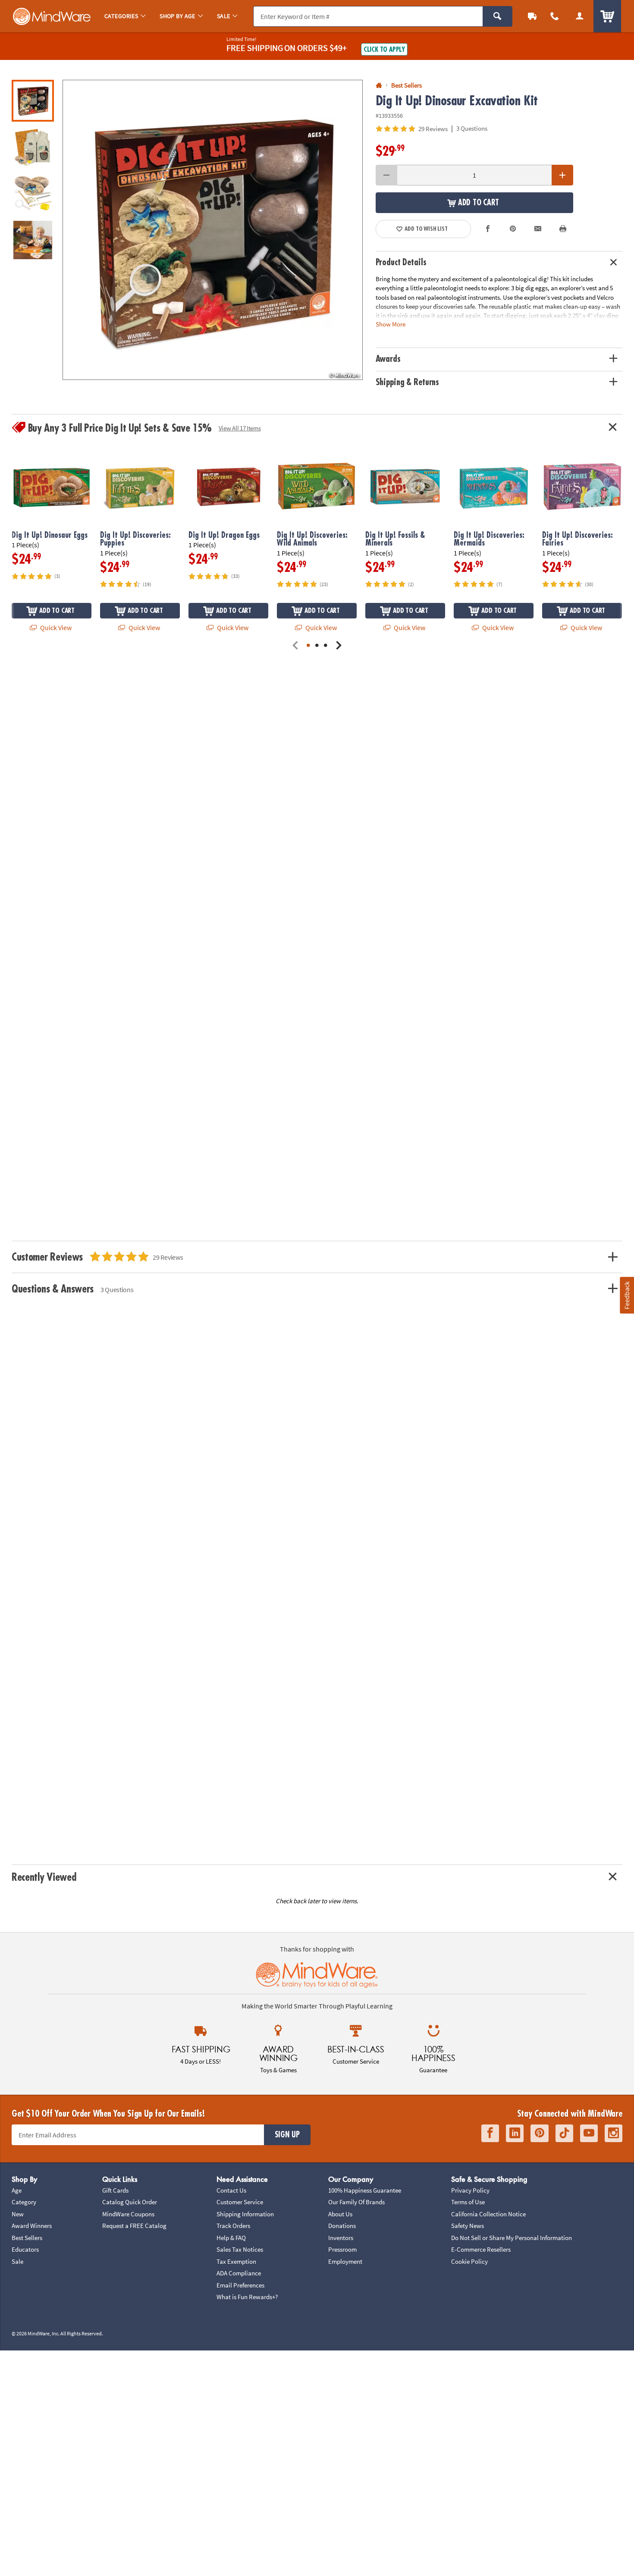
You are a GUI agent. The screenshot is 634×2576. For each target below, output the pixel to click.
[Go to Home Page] (379, 86)
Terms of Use (468, 2202)
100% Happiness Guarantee (365, 2190)
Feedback (627, 1295)
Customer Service (240, 2202)
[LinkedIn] (515, 2133)
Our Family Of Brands (356, 2202)
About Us (340, 2214)
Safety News (468, 2226)
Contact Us (231, 2190)
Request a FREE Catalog (134, 2226)
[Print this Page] (563, 229)
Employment (345, 2261)
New (18, 2214)
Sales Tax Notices (240, 2249)
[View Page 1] (308, 646)
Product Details (401, 262)
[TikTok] (564, 2133)
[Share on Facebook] (488, 229)
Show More (391, 324)
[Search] (497, 16)
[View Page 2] (317, 646)
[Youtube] (589, 2133)
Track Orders (233, 2226)
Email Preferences (240, 2285)
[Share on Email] (538, 229)
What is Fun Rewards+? (247, 2297)
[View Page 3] (326, 646)
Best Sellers (27, 2238)
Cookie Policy (469, 2261)
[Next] (339, 646)
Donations (342, 2226)
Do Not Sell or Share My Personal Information (512, 2238)
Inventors (341, 2238)
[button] (213, 230)
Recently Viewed (44, 1877)
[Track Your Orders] (532, 16)
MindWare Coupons (128, 2214)
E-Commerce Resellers (481, 2249)
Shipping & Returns (408, 382)
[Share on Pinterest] (513, 229)
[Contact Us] (555, 16)
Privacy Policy (470, 2190)
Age (17, 2190)
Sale (17, 2261)
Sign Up (287, 2135)
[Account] (580, 16)
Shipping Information (245, 2214)
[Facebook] (490, 2133)
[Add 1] (562, 175)
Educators (25, 2249)
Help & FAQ (231, 2238)
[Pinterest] (540, 2133)
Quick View (55, 628)
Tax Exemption (236, 2261)
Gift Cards (115, 2190)
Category (24, 2202)
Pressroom (342, 2249)
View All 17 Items (240, 428)
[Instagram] (614, 2133)
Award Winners (32, 2226)
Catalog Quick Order (130, 2202)
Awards (388, 359)
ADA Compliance (239, 2273)
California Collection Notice (488, 2214)
